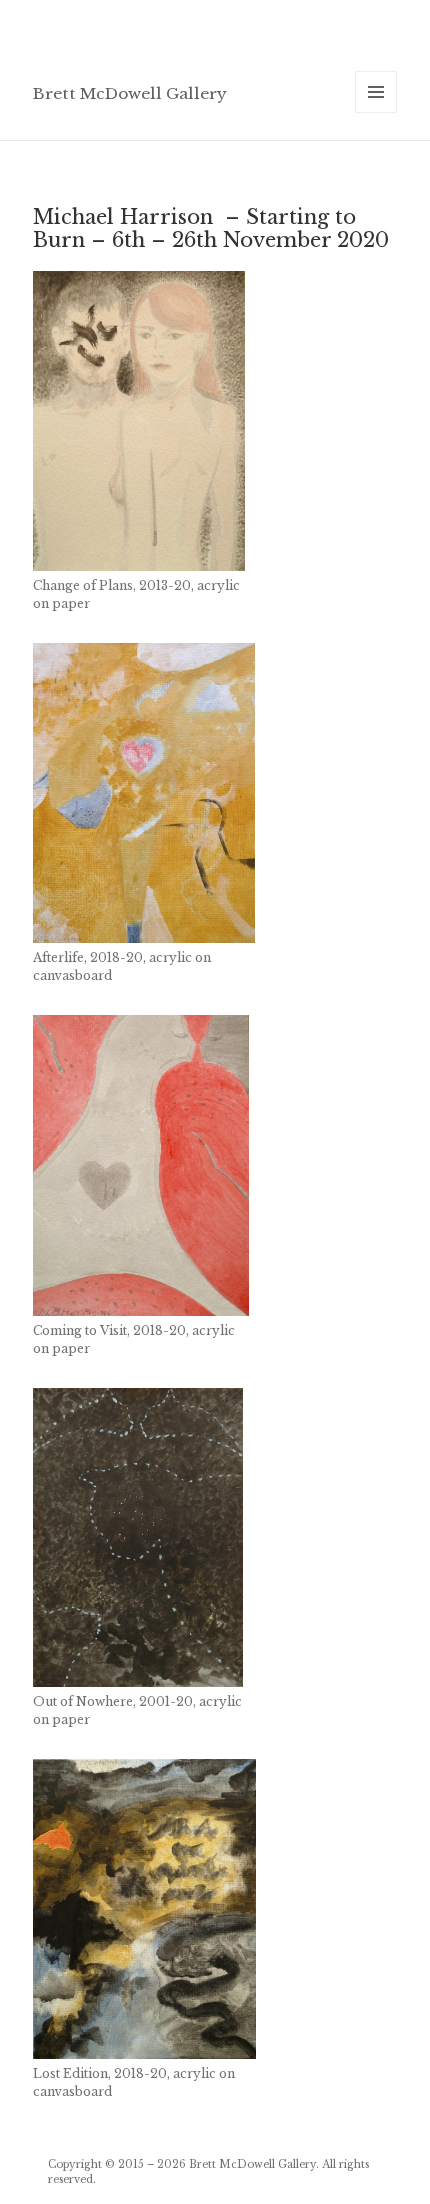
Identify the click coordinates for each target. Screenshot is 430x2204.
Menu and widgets (376, 112)
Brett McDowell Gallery (130, 93)
